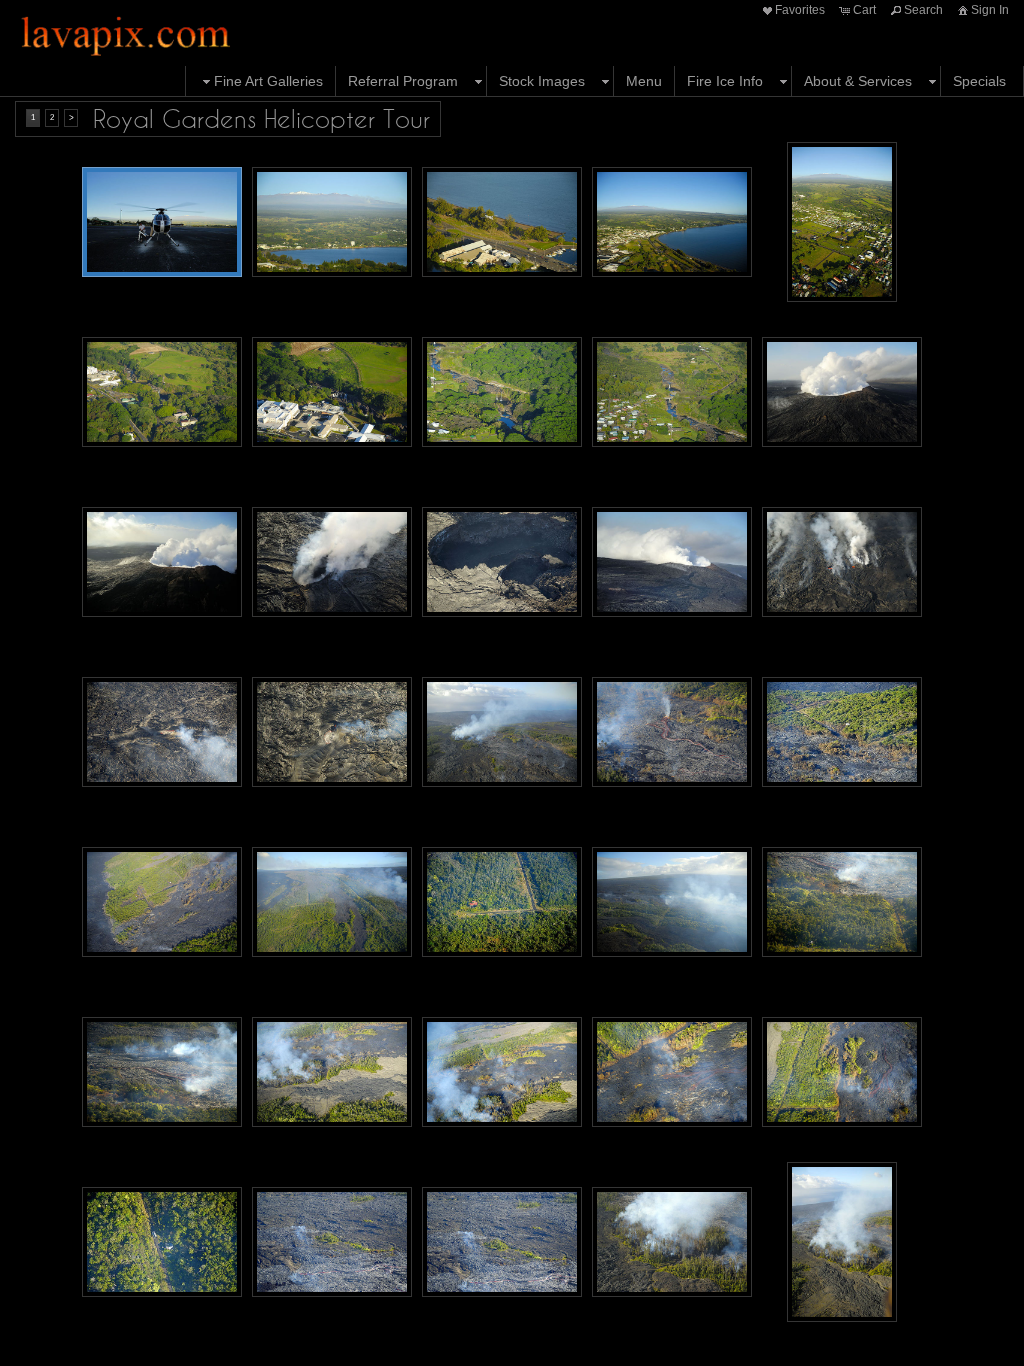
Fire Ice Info (725, 81)
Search (923, 10)
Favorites (800, 10)
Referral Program (403, 81)
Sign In (990, 10)
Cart (864, 10)
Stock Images (542, 81)
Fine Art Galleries (268, 81)
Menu (644, 81)
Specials (979, 81)
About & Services (858, 81)
